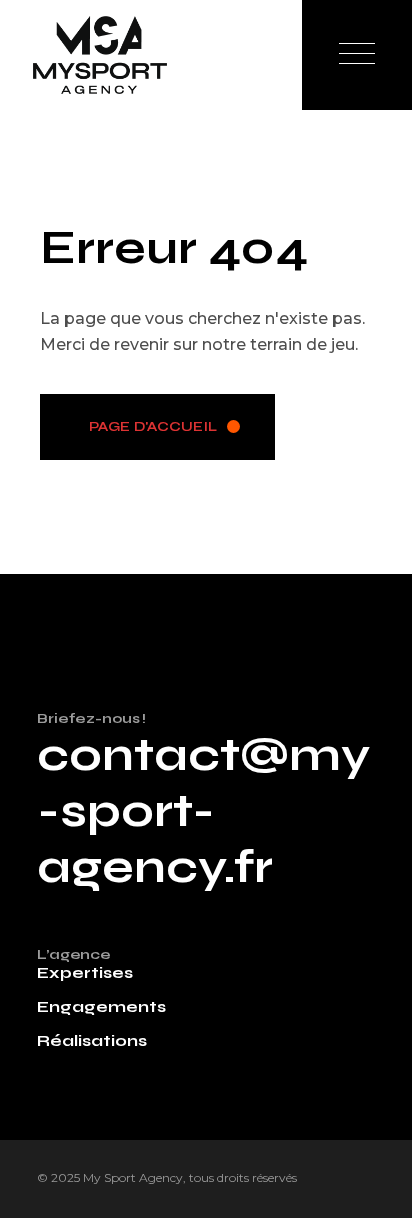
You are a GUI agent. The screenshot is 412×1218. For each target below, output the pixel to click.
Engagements (101, 1006)
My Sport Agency (133, 1177)
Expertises (85, 972)
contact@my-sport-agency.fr (203, 811)
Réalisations (92, 1040)
